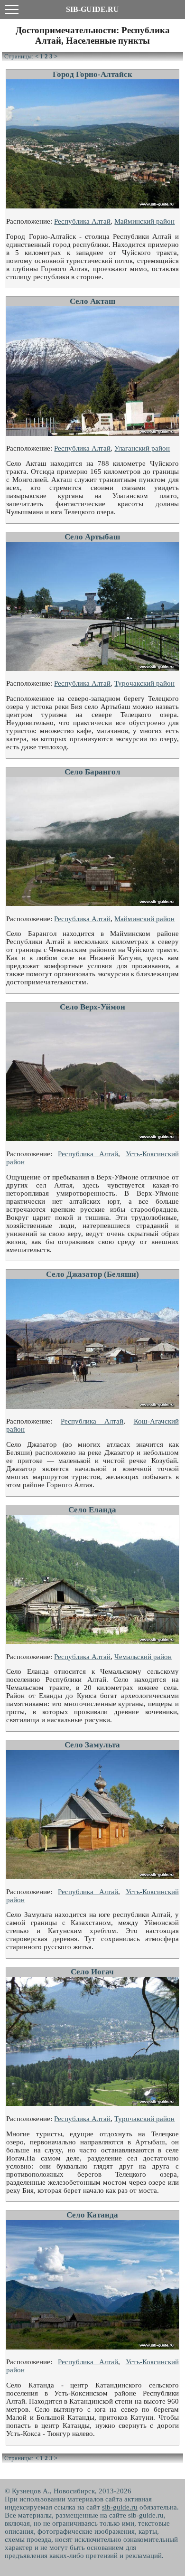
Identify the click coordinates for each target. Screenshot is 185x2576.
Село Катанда (92, 2215)
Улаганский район (142, 448)
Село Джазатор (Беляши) (92, 1274)
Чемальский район (143, 1657)
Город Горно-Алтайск (92, 74)
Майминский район (144, 221)
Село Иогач (92, 1972)
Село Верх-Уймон (92, 1007)
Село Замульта (92, 1745)
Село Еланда (92, 1510)
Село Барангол (92, 772)
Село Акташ (92, 301)
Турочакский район (144, 683)
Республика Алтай (82, 221)
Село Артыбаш (92, 537)
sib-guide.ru (120, 2507)
